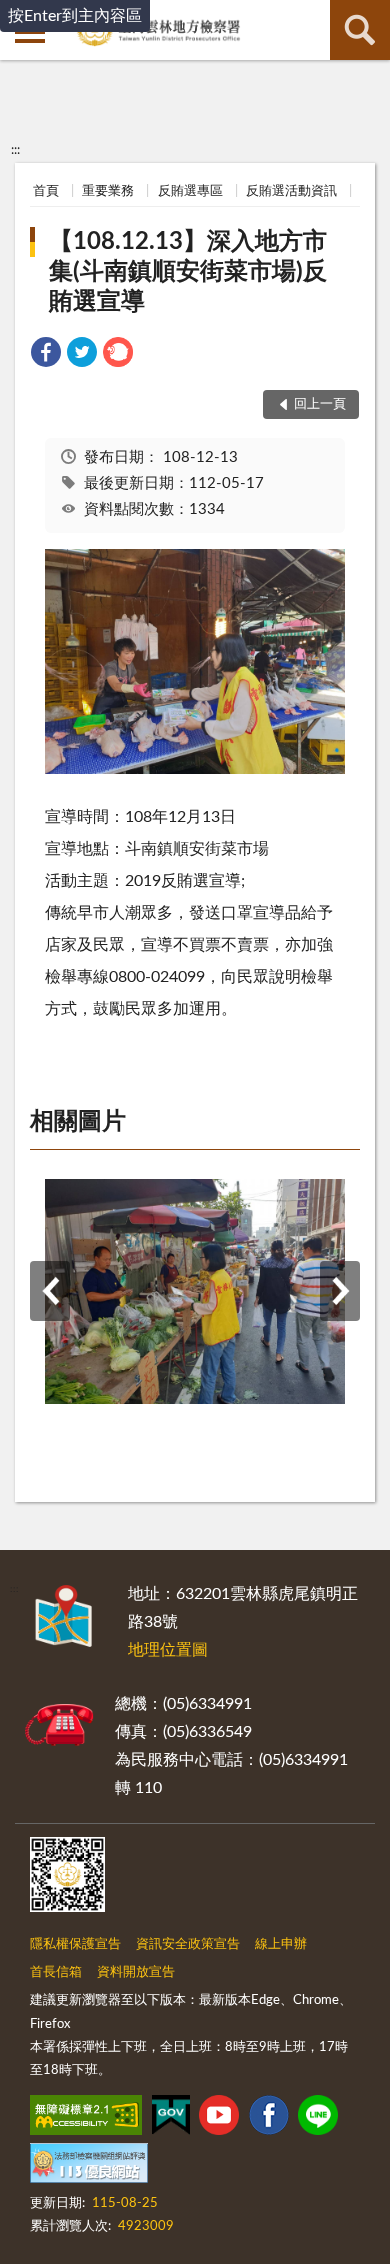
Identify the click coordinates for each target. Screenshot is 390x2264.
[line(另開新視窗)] (318, 2119)
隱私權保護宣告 (75, 1944)
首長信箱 (56, 1972)
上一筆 (50, 1291)
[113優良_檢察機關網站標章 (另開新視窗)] (89, 2167)
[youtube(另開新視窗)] (219, 2119)
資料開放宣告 (136, 1972)
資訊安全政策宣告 (188, 1944)
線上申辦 (281, 1944)
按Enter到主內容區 (75, 16)
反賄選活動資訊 (291, 191)
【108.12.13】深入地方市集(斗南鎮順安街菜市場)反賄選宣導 (188, 272)
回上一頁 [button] (320, 404)
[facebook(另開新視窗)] (269, 2119)
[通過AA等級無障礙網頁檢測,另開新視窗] (86, 2119)
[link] (46, 355)
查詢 (360, 30)
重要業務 (108, 191)
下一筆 (340, 1291)
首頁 (46, 191)
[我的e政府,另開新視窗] (171, 2119)
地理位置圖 (168, 1650)
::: (15, 150)
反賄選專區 (190, 191)
